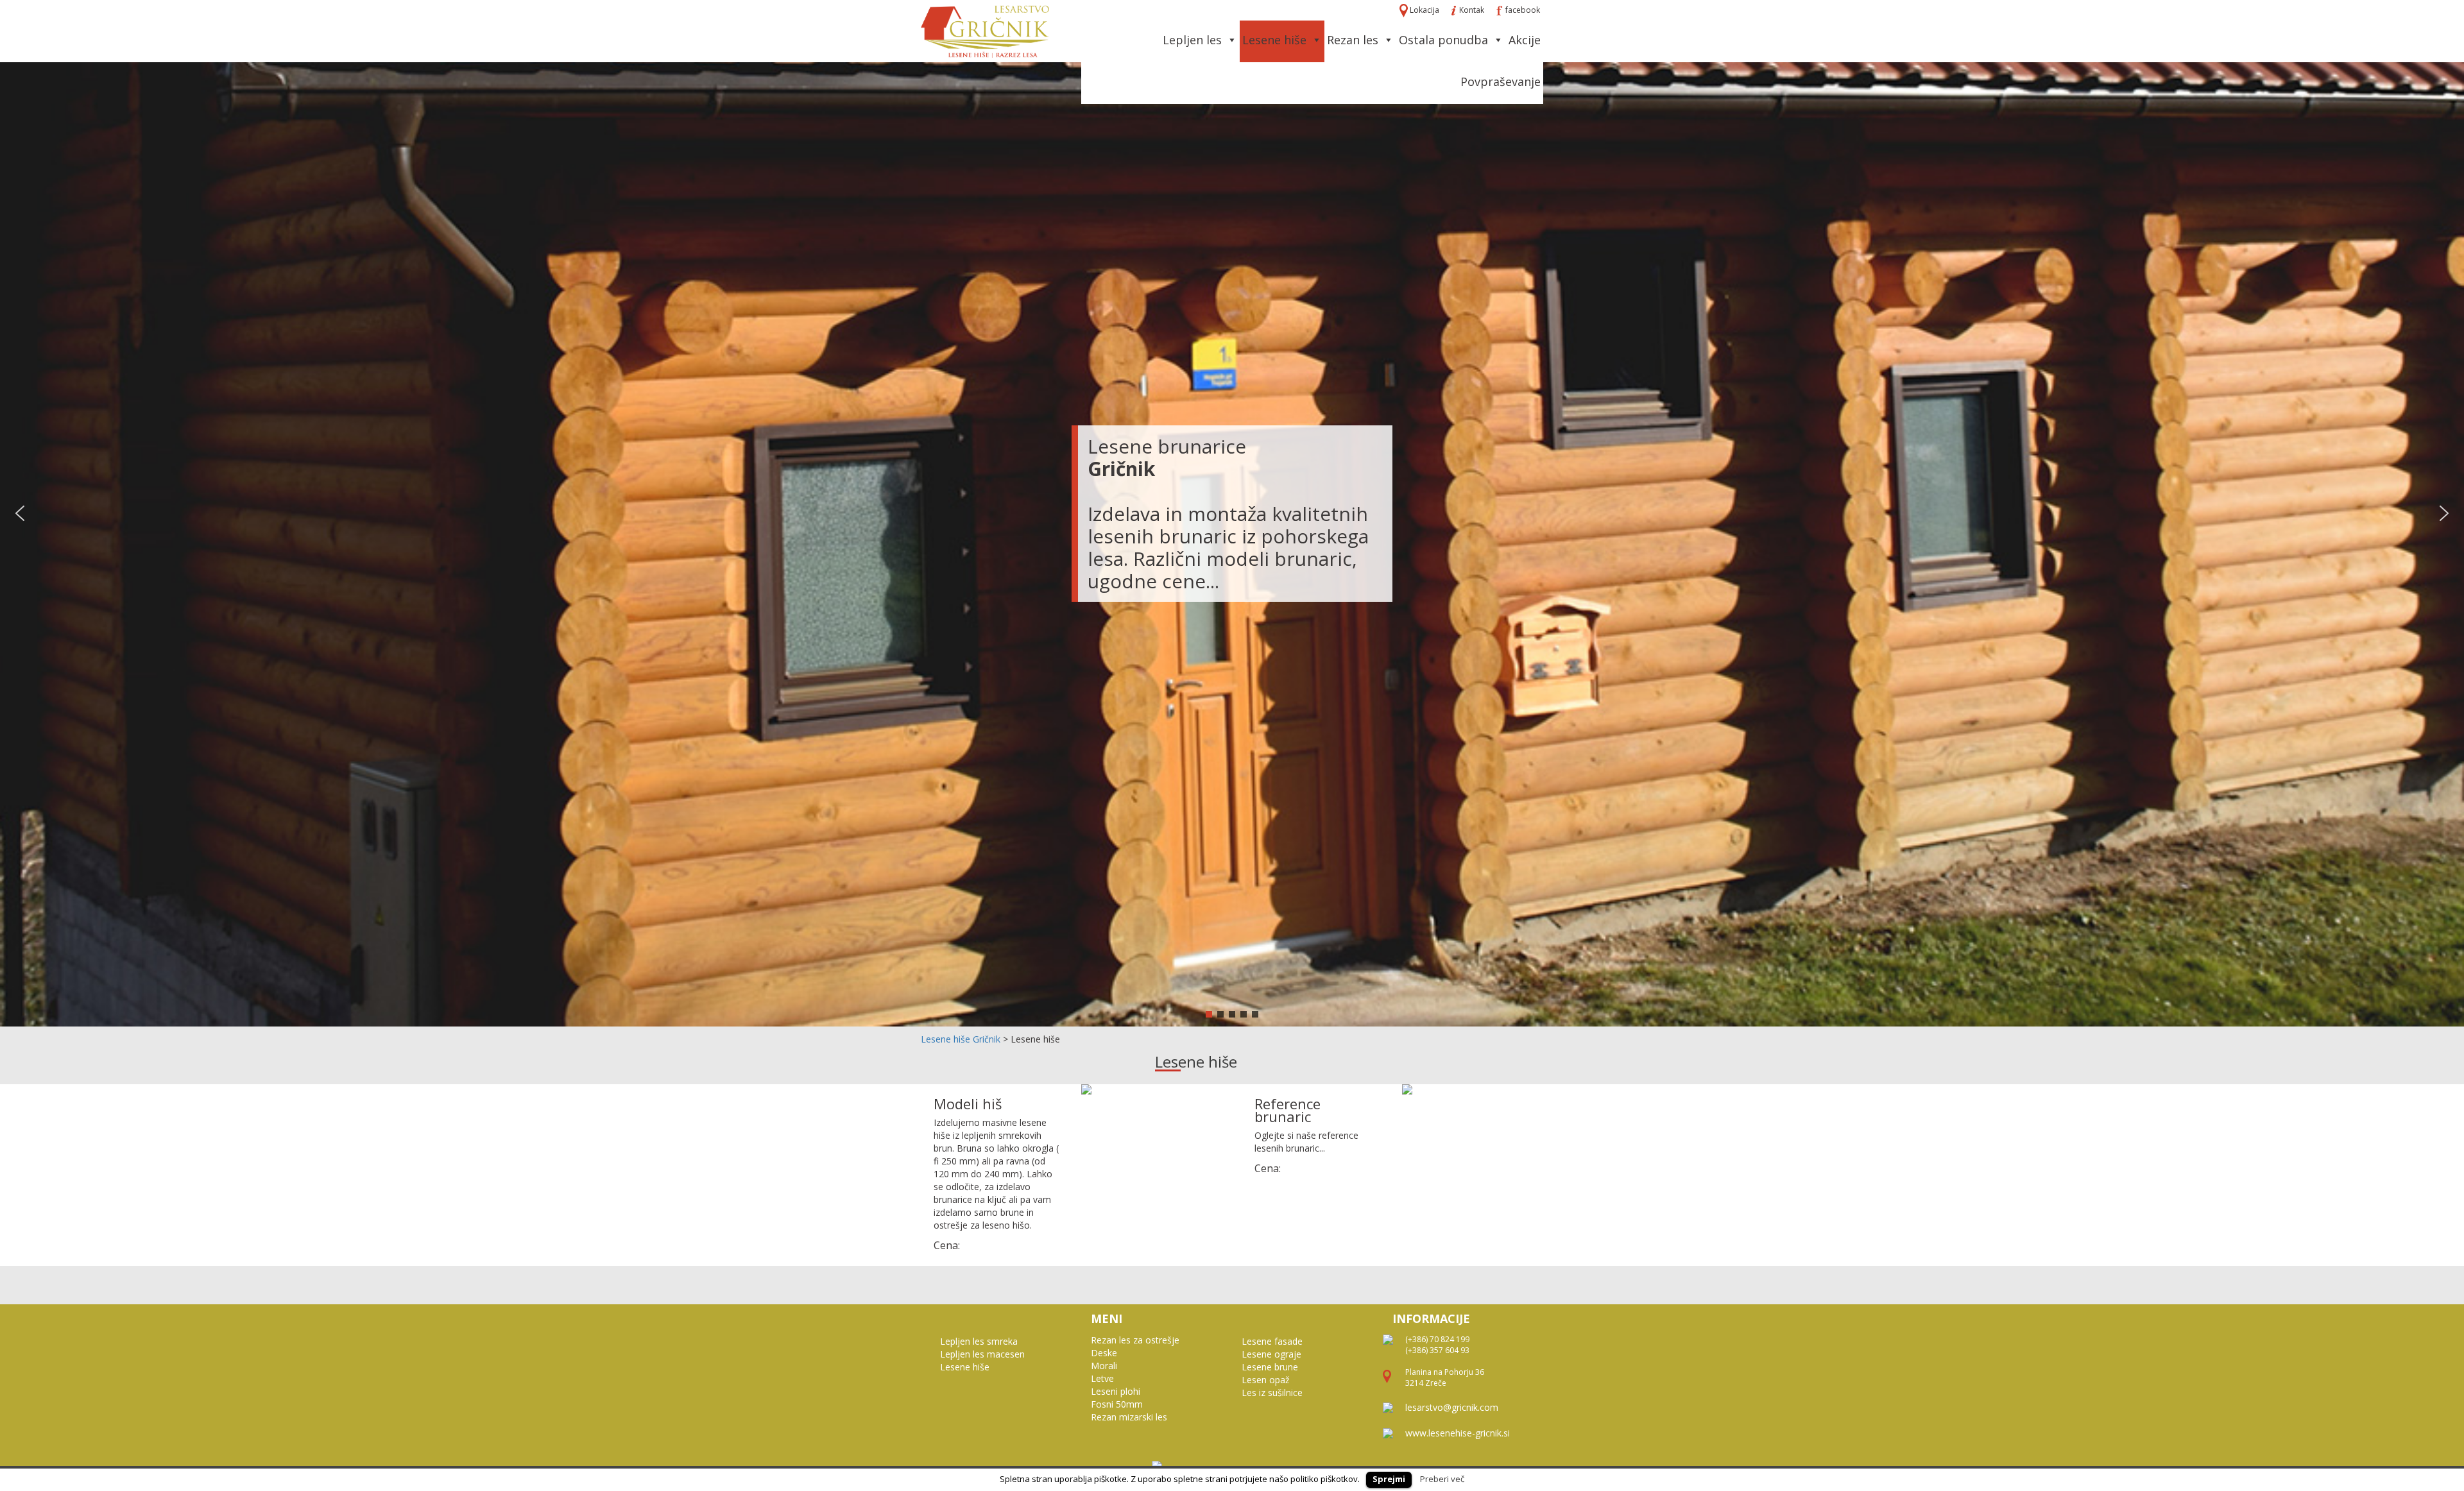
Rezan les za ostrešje (1135, 1340)
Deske (1104, 1353)
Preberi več (1442, 1479)
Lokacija (1425, 10)
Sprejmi (1389, 1479)
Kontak (1472, 10)
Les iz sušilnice (1272, 1393)
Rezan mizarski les (1129, 1417)
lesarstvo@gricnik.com (1452, 1407)
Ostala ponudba (1443, 40)
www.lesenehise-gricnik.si (1458, 1433)
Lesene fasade (1272, 1341)
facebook (1522, 10)
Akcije (1525, 40)
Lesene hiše (1274, 40)
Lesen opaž (1266, 1380)
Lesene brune (1270, 1367)
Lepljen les (1192, 40)
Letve (1102, 1378)
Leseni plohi (1116, 1391)
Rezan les (1353, 40)
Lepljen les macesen (982, 1354)
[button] (20, 513)
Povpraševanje (1501, 81)
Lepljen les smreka (979, 1341)
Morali (1104, 1366)
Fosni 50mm (1117, 1404)
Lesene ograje (1271, 1354)
